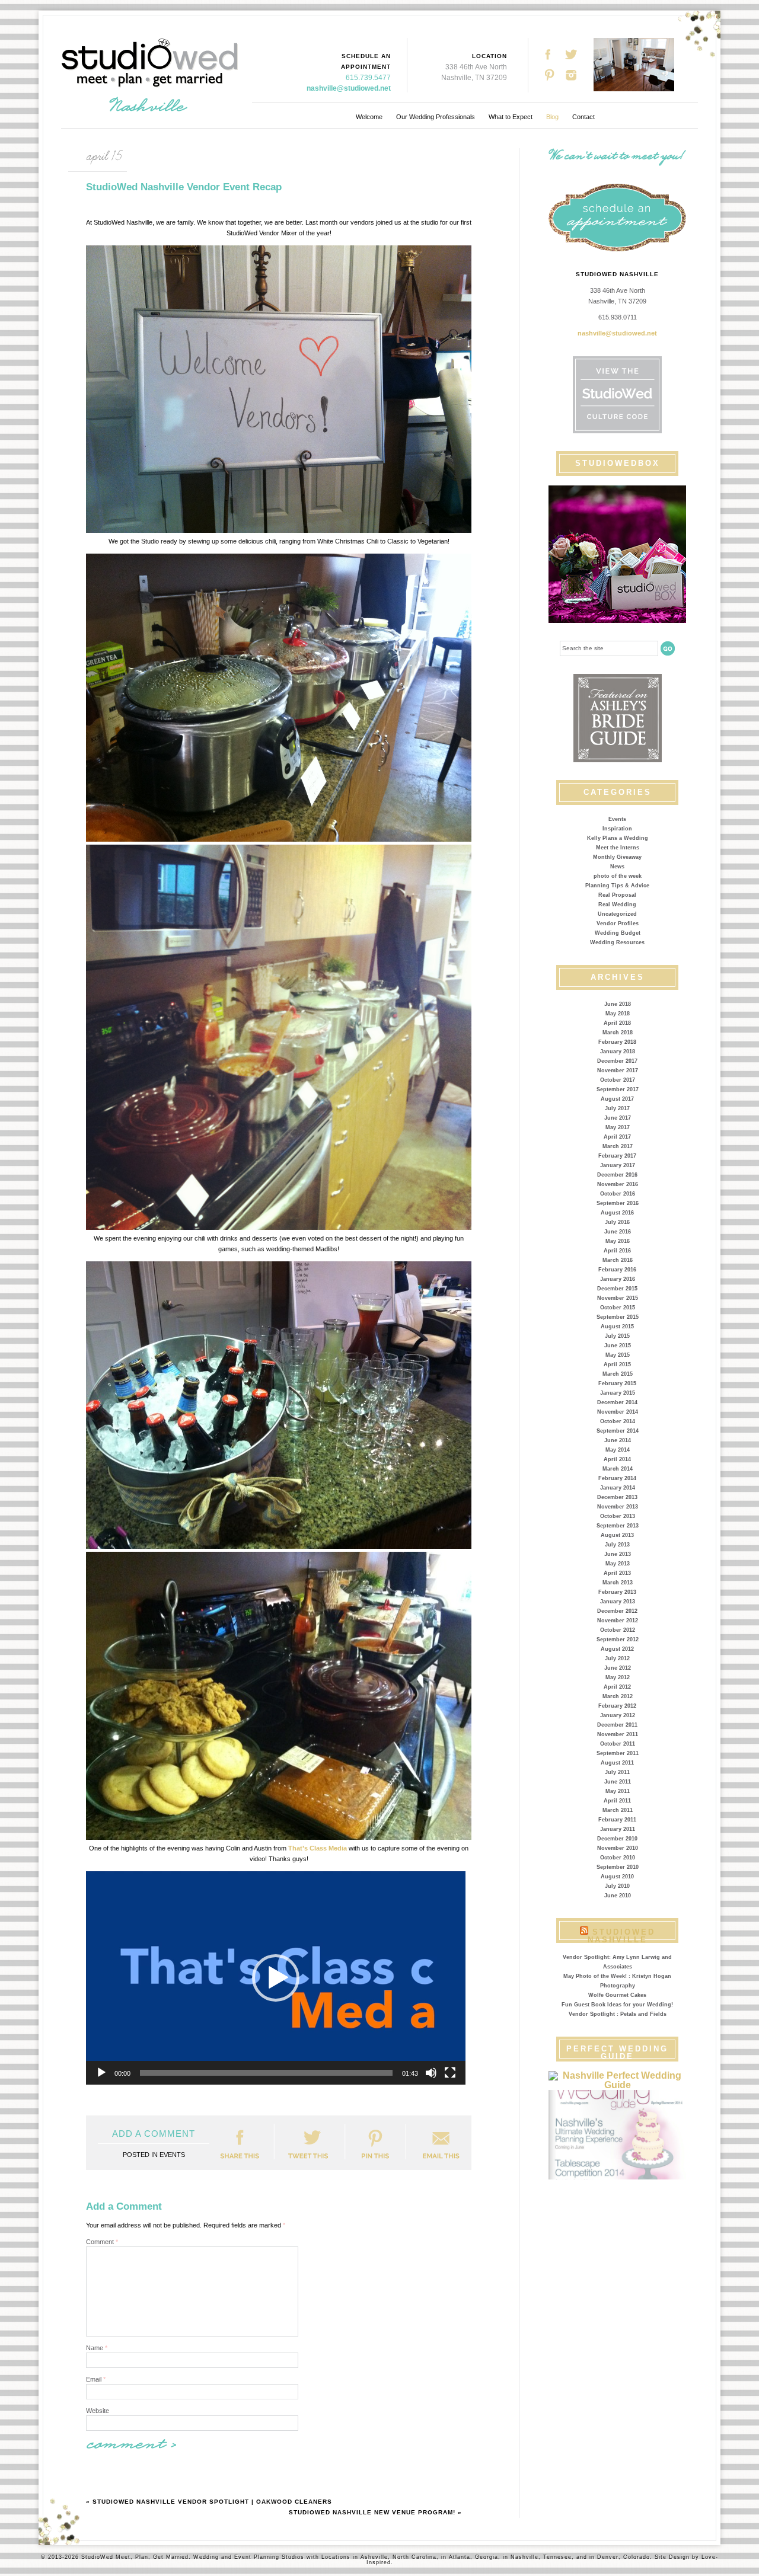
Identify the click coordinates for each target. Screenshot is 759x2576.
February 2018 (617, 1042)
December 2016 (617, 1175)
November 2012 (618, 1621)
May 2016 (618, 1241)
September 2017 (618, 1089)
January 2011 (618, 1829)
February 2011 (617, 1820)
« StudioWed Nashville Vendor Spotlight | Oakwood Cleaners (209, 2502)
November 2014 (618, 1412)
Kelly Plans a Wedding (618, 838)
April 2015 (617, 1364)
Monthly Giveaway (617, 857)
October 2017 (618, 1080)
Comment (102, 2242)
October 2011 (618, 1744)
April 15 (104, 156)
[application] (276, 1978)
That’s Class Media (318, 1848)
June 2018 (618, 1004)
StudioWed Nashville (621, 1936)
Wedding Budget (618, 933)
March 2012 (618, 1696)
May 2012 (618, 1677)
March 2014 (618, 1469)
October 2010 (618, 1858)
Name (97, 2348)
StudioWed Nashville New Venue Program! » (375, 2512)
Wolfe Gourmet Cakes (617, 1995)
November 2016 (618, 1184)
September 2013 (618, 1526)
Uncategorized (617, 914)
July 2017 (617, 1108)
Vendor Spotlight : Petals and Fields (618, 2014)
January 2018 (618, 1052)
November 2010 (618, 1848)
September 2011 (618, 1753)
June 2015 (618, 1345)
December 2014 (617, 1402)
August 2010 (617, 1877)
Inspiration (617, 829)
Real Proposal (617, 895)
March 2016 (618, 1260)
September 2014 (618, 1431)
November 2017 (618, 1070)
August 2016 (617, 1213)
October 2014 (618, 1421)
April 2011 (617, 1801)
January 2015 (618, 1393)
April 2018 (617, 1023)
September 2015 (618, 1317)
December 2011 (617, 1725)
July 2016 (617, 1222)
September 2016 (618, 1203)
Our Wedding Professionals (436, 117)
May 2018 (618, 1014)
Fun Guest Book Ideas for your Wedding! (617, 2005)
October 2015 (618, 1308)
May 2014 (618, 1450)
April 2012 (617, 1687)
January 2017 (618, 1165)
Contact (583, 117)
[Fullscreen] (450, 2073)
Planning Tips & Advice (617, 886)
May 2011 (618, 1791)
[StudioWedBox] (617, 554)
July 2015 (617, 1336)
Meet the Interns (618, 848)
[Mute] (431, 2073)
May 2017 (618, 1127)
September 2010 (618, 1867)
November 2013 (618, 1507)
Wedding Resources (617, 942)
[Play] (101, 2073)
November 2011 (618, 1734)
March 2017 (618, 1146)
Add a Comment (154, 2134)
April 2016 (617, 1251)
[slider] (266, 2073)
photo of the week (618, 876)
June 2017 (618, 1118)
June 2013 (618, 1554)
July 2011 (617, 1772)
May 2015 (618, 1355)
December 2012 (617, 1611)
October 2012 (618, 1630)
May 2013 (618, 1564)
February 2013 (617, 1592)
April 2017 (617, 1137)
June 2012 (618, 1668)
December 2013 (617, 1497)
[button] (276, 1978)
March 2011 (618, 1810)
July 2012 (617, 1658)
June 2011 (618, 1782)
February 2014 (617, 1478)
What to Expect (511, 117)
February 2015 (617, 1383)
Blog (552, 117)
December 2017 (617, 1061)
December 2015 (617, 1289)
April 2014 (617, 1459)
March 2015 (618, 1374)
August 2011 (617, 1763)
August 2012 (617, 1649)
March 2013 (618, 1583)
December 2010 (617, 1839)
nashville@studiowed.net (349, 88)
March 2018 (618, 1033)
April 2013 (617, 1573)
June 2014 (618, 1440)
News (617, 867)
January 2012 (618, 1715)
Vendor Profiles (618, 923)
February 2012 (617, 1706)
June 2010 (618, 1896)
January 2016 (618, 1279)
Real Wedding (617, 905)
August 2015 (617, 1327)
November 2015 (618, 1298)
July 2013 (617, 1545)
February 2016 (617, 1270)
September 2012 (618, 1639)
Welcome (369, 117)
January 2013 (618, 1602)
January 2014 (618, 1488)
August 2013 (617, 1535)
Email (96, 2379)
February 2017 (617, 1156)
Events (617, 819)
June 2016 (618, 1232)
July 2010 (617, 1886)
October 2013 (618, 1516)
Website (98, 2411)
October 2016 (618, 1194)
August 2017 (617, 1099)
